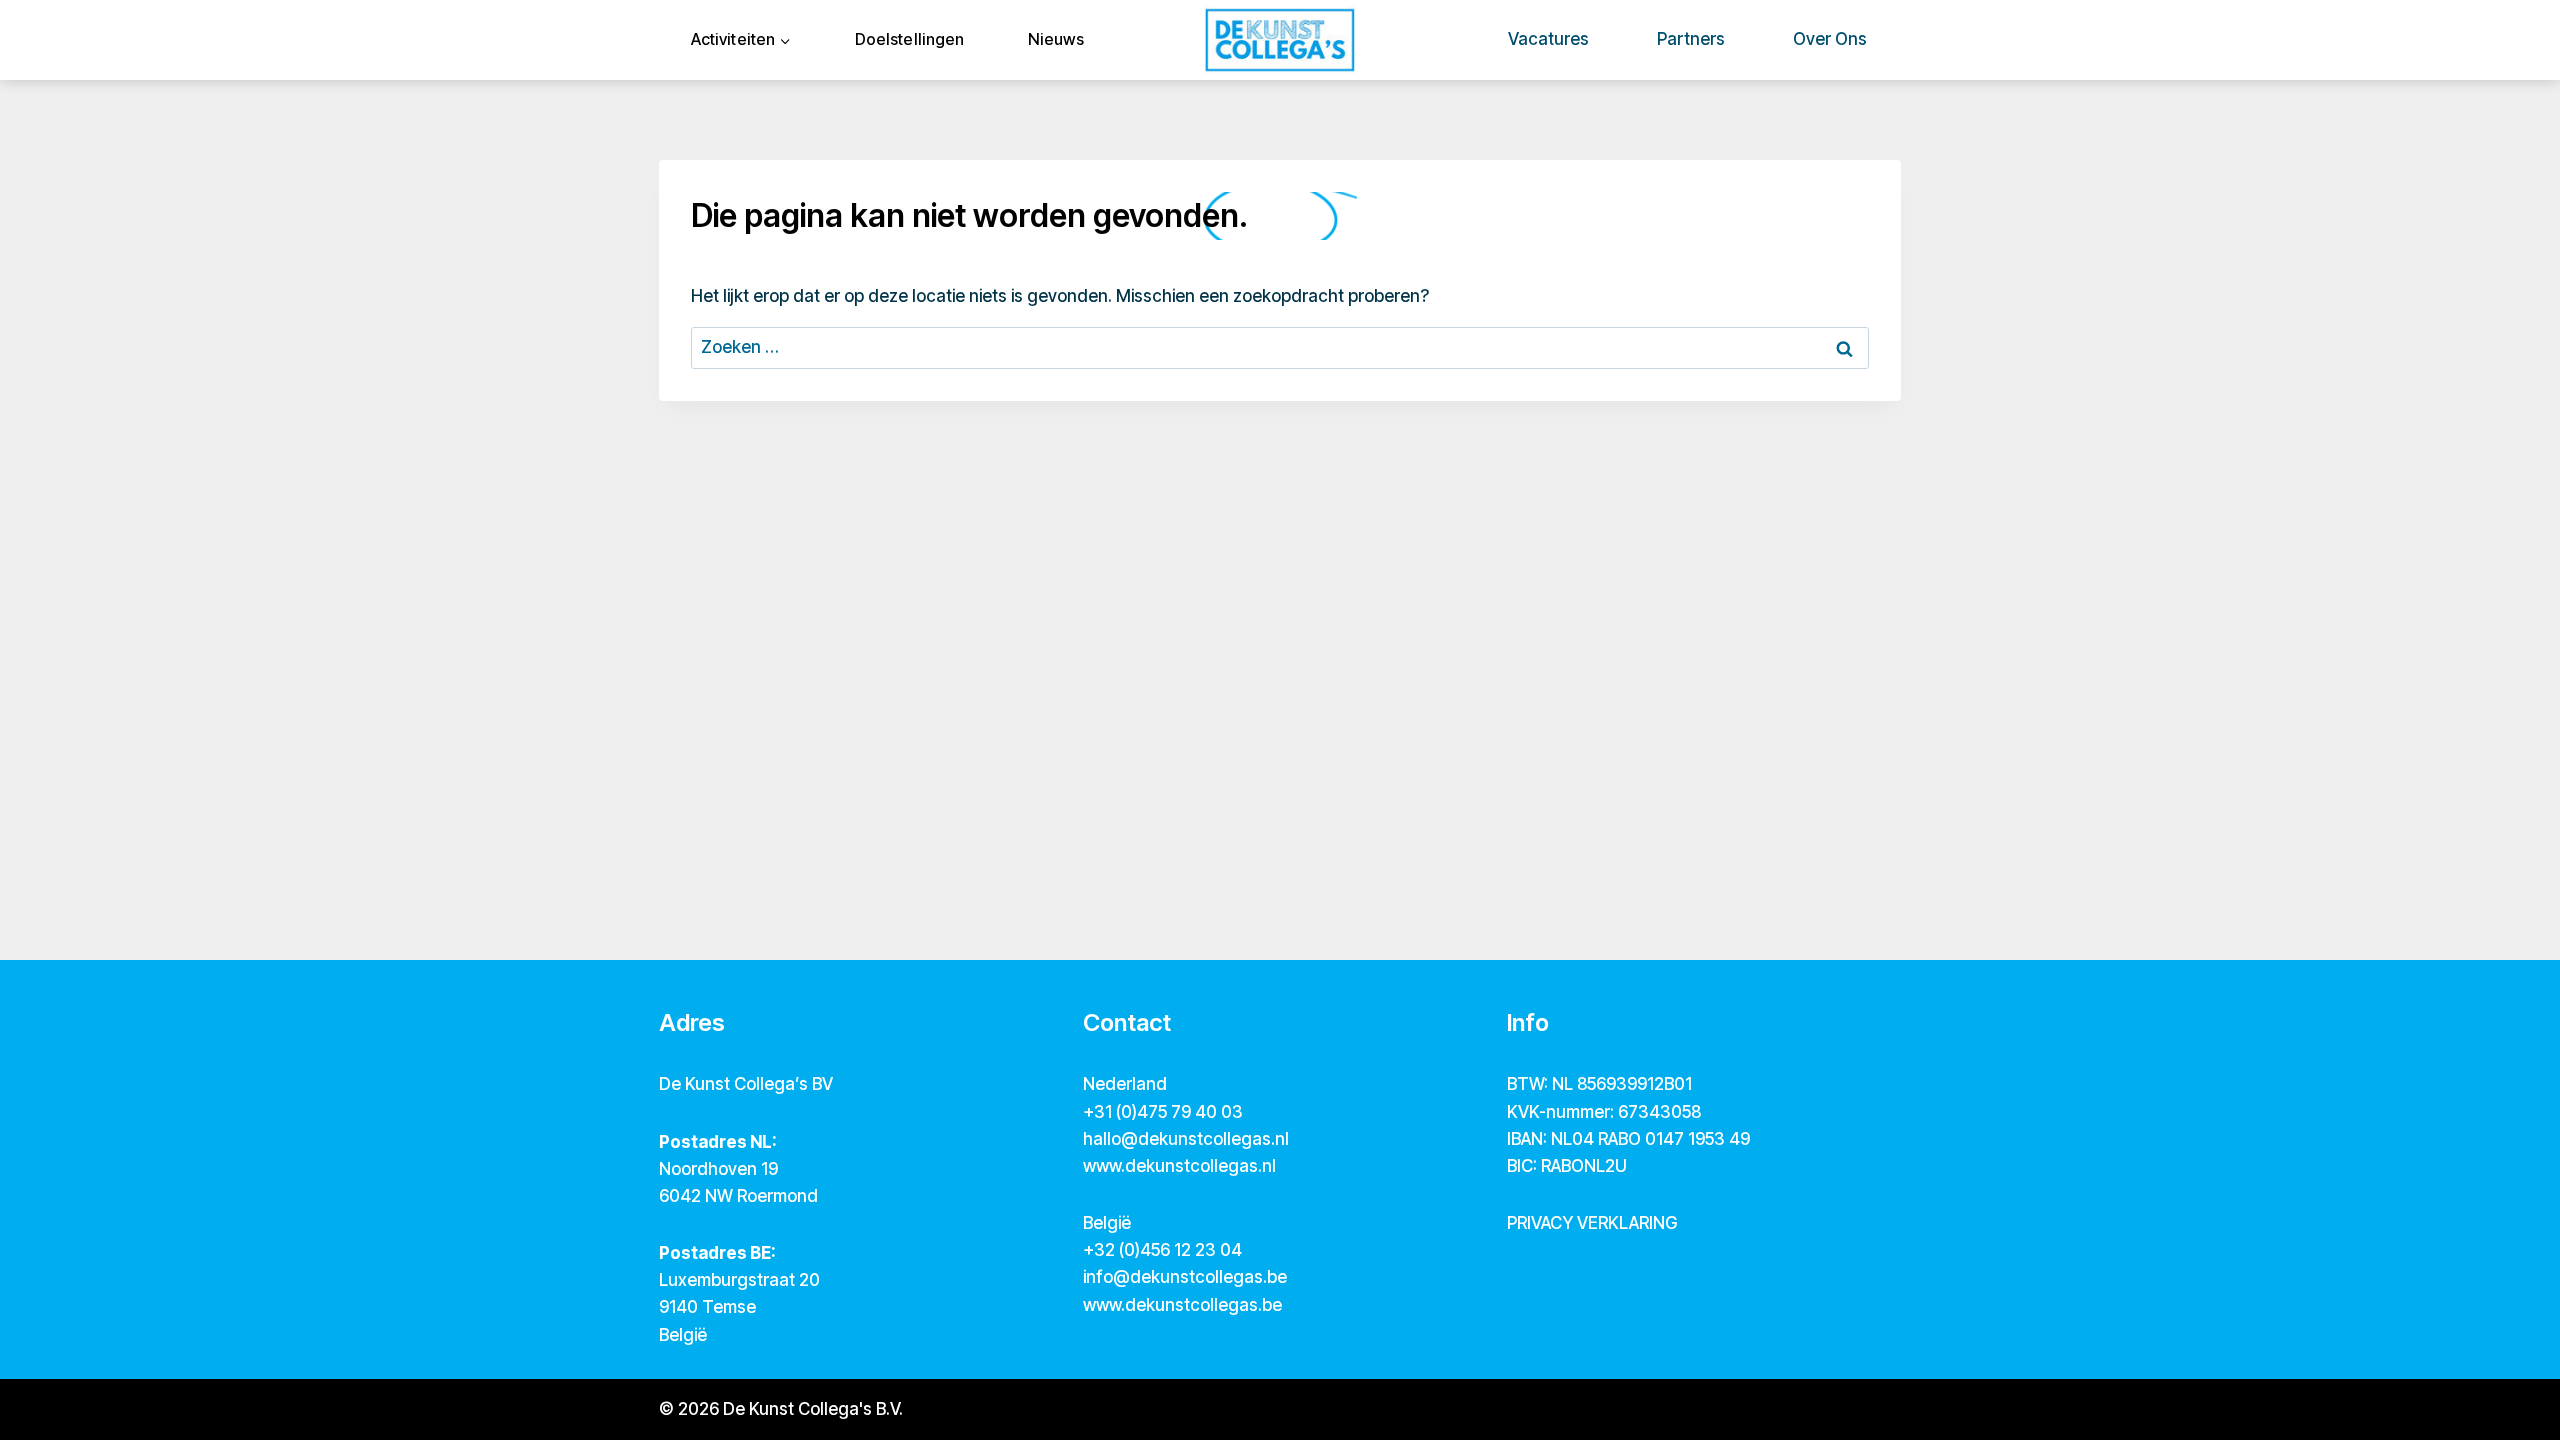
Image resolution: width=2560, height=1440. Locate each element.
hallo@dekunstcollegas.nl (1186, 1139)
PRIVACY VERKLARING (1592, 1223)
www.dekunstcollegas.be (1182, 1305)
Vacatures (1548, 39)
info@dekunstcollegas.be (1185, 1277)
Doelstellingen (909, 39)
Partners (1691, 39)
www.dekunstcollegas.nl (1179, 1166)
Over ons (1830, 39)
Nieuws (1056, 39)
